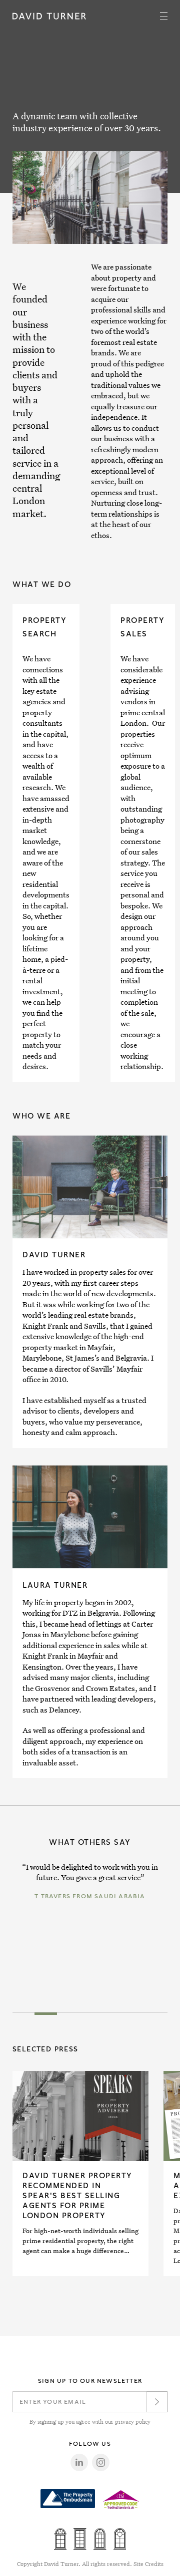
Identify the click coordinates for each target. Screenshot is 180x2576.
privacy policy (133, 2422)
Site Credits (148, 2564)
